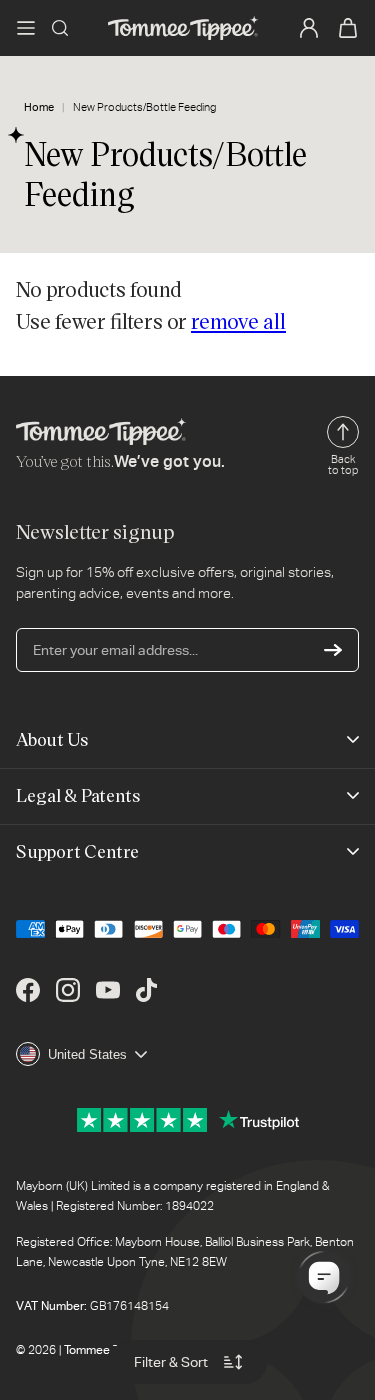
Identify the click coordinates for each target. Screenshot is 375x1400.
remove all (238, 320)
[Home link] (183, 28)
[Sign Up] (333, 650)
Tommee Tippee (107, 1350)
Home (39, 107)
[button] (26, 28)
